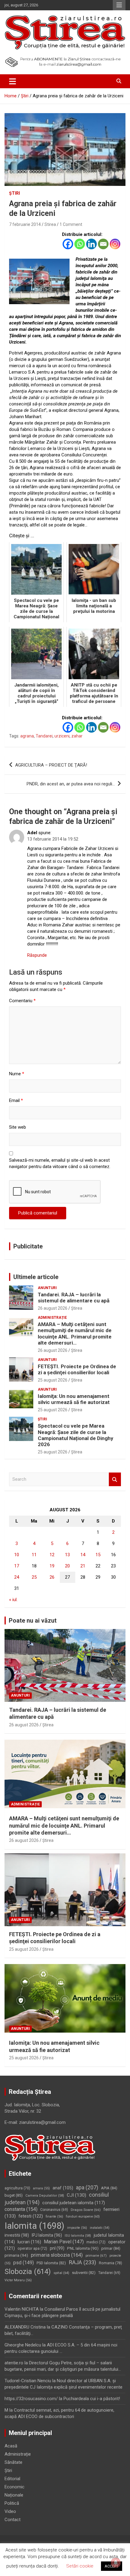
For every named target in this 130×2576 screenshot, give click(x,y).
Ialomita (34, 2226)
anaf (63, 2188)
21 (83, 1566)
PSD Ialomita (51, 2263)
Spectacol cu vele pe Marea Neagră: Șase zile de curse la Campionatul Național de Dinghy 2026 (76, 1435)
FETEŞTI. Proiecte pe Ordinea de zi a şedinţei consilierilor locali (77, 1369)
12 (52, 1555)
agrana (27, 736)
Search (115, 1479)
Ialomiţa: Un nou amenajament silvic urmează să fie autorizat (74, 1399)
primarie (96, 2255)
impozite (77, 2228)
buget (14, 2195)
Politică (12, 2503)
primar (111, 2248)
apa (87, 2187)
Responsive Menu (119, 5)
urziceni (62, 736)
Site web (18, 1127)
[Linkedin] (91, 244)
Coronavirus (54, 2210)
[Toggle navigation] (13, 81)
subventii (84, 2273)
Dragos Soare (86, 2210)
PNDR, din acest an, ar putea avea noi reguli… (71, 784)
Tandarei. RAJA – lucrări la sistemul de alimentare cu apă (74, 1298)
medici (96, 2242)
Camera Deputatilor (45, 2196)
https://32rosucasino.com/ (31, 2399)
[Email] (103, 244)
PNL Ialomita (83, 2248)
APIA (109, 2188)
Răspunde (37, 955)
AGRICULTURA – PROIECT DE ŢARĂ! (51, 765)
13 (67, 1555)
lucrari (29, 2242)
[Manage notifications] (116, 2563)
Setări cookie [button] (80, 2566)
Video (10, 2511)
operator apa (32, 2249)
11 (34, 1555)
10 (17, 1555)
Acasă (11, 2446)
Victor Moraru (18, 2280)
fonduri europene (83, 2217)
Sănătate (13, 2462)
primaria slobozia (57, 2255)
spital (61, 2273)
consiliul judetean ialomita (74, 2203)
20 (67, 1566)
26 (52, 1577)
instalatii (100, 2228)
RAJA (82, 2262)
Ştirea (77, 1308)
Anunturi (47, 1288)
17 (17, 1566)
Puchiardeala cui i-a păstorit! (92, 2399)
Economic (15, 2487)
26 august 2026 (53, 1308)
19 (52, 1566)
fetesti (31, 2216)
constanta (21, 2209)
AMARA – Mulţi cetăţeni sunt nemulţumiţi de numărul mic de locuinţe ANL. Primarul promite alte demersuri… (75, 1333)
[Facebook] (68, 244)
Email (16, 1100)
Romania (110, 2263)
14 (83, 1555)
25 (34, 1577)
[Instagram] (115, 244)
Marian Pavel (64, 2242)
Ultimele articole (36, 1277)
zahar (77, 736)
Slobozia (28, 2272)
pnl (57, 2248)
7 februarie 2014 (25, 224)
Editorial (12, 2479)
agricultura (17, 2188)
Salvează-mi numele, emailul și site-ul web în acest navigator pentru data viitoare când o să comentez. (60, 1163)
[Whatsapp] (80, 244)
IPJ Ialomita (47, 2235)
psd (24, 2263)
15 (98, 1555)
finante (54, 2217)
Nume (17, 1074)
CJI (76, 2195)
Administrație (52, 1318)
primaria (16, 2255)
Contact (13, 2520)
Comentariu (22, 1001)
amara (41, 2188)
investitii (17, 2235)
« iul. (13, 1600)
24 (17, 1577)
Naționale (14, 2495)
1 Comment (71, 224)
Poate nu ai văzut (33, 1620)
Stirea (50, 224)
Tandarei (44, 736)
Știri (15, 193)
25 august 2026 (53, 1380)
